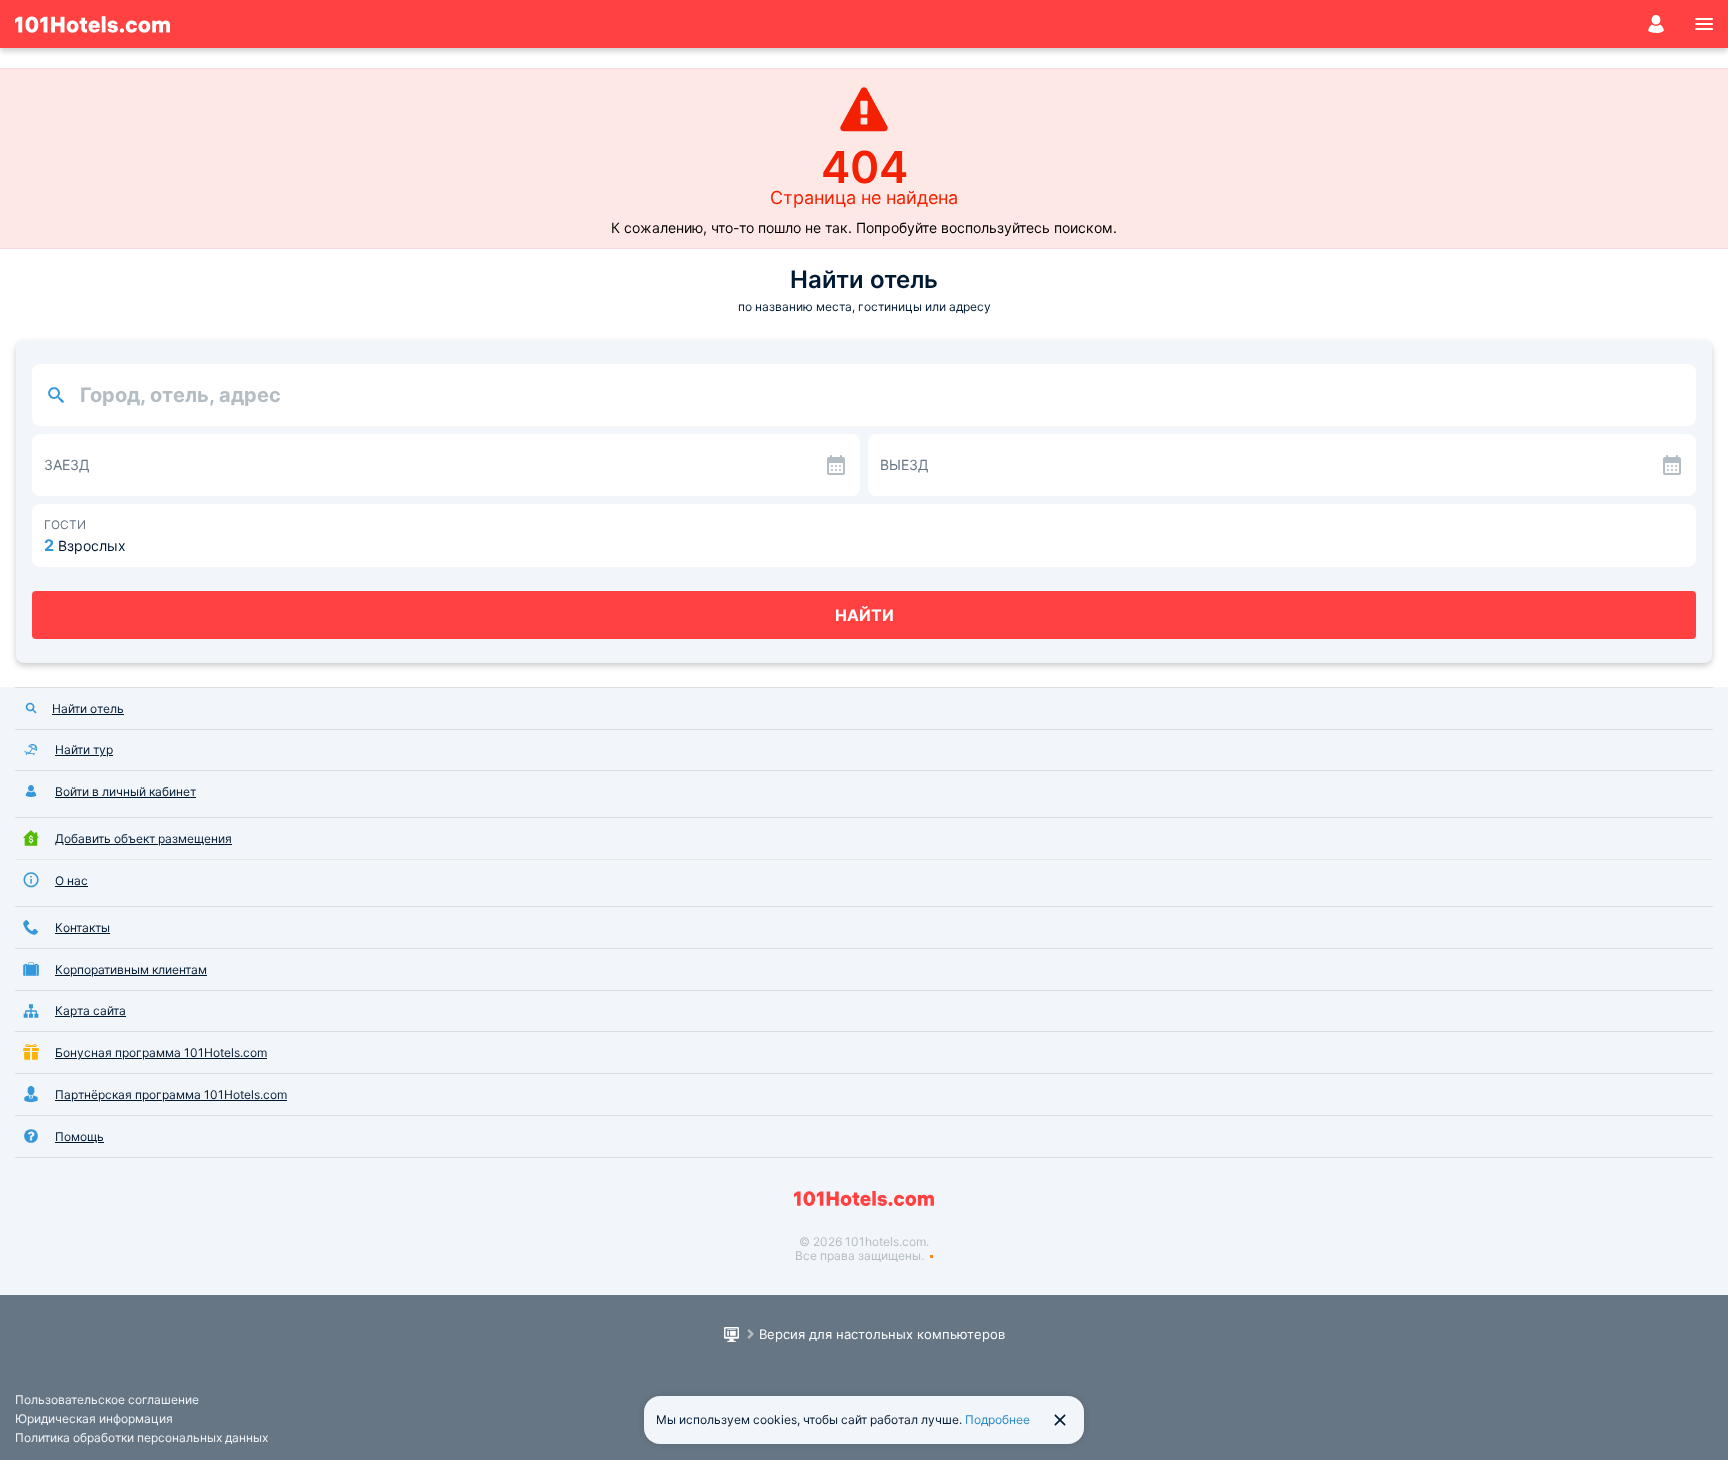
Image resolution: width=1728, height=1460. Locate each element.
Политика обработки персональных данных (141, 1437)
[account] (1656, 24)
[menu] (1704, 24)
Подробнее (997, 1419)
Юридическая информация (94, 1418)
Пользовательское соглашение (107, 1399)
